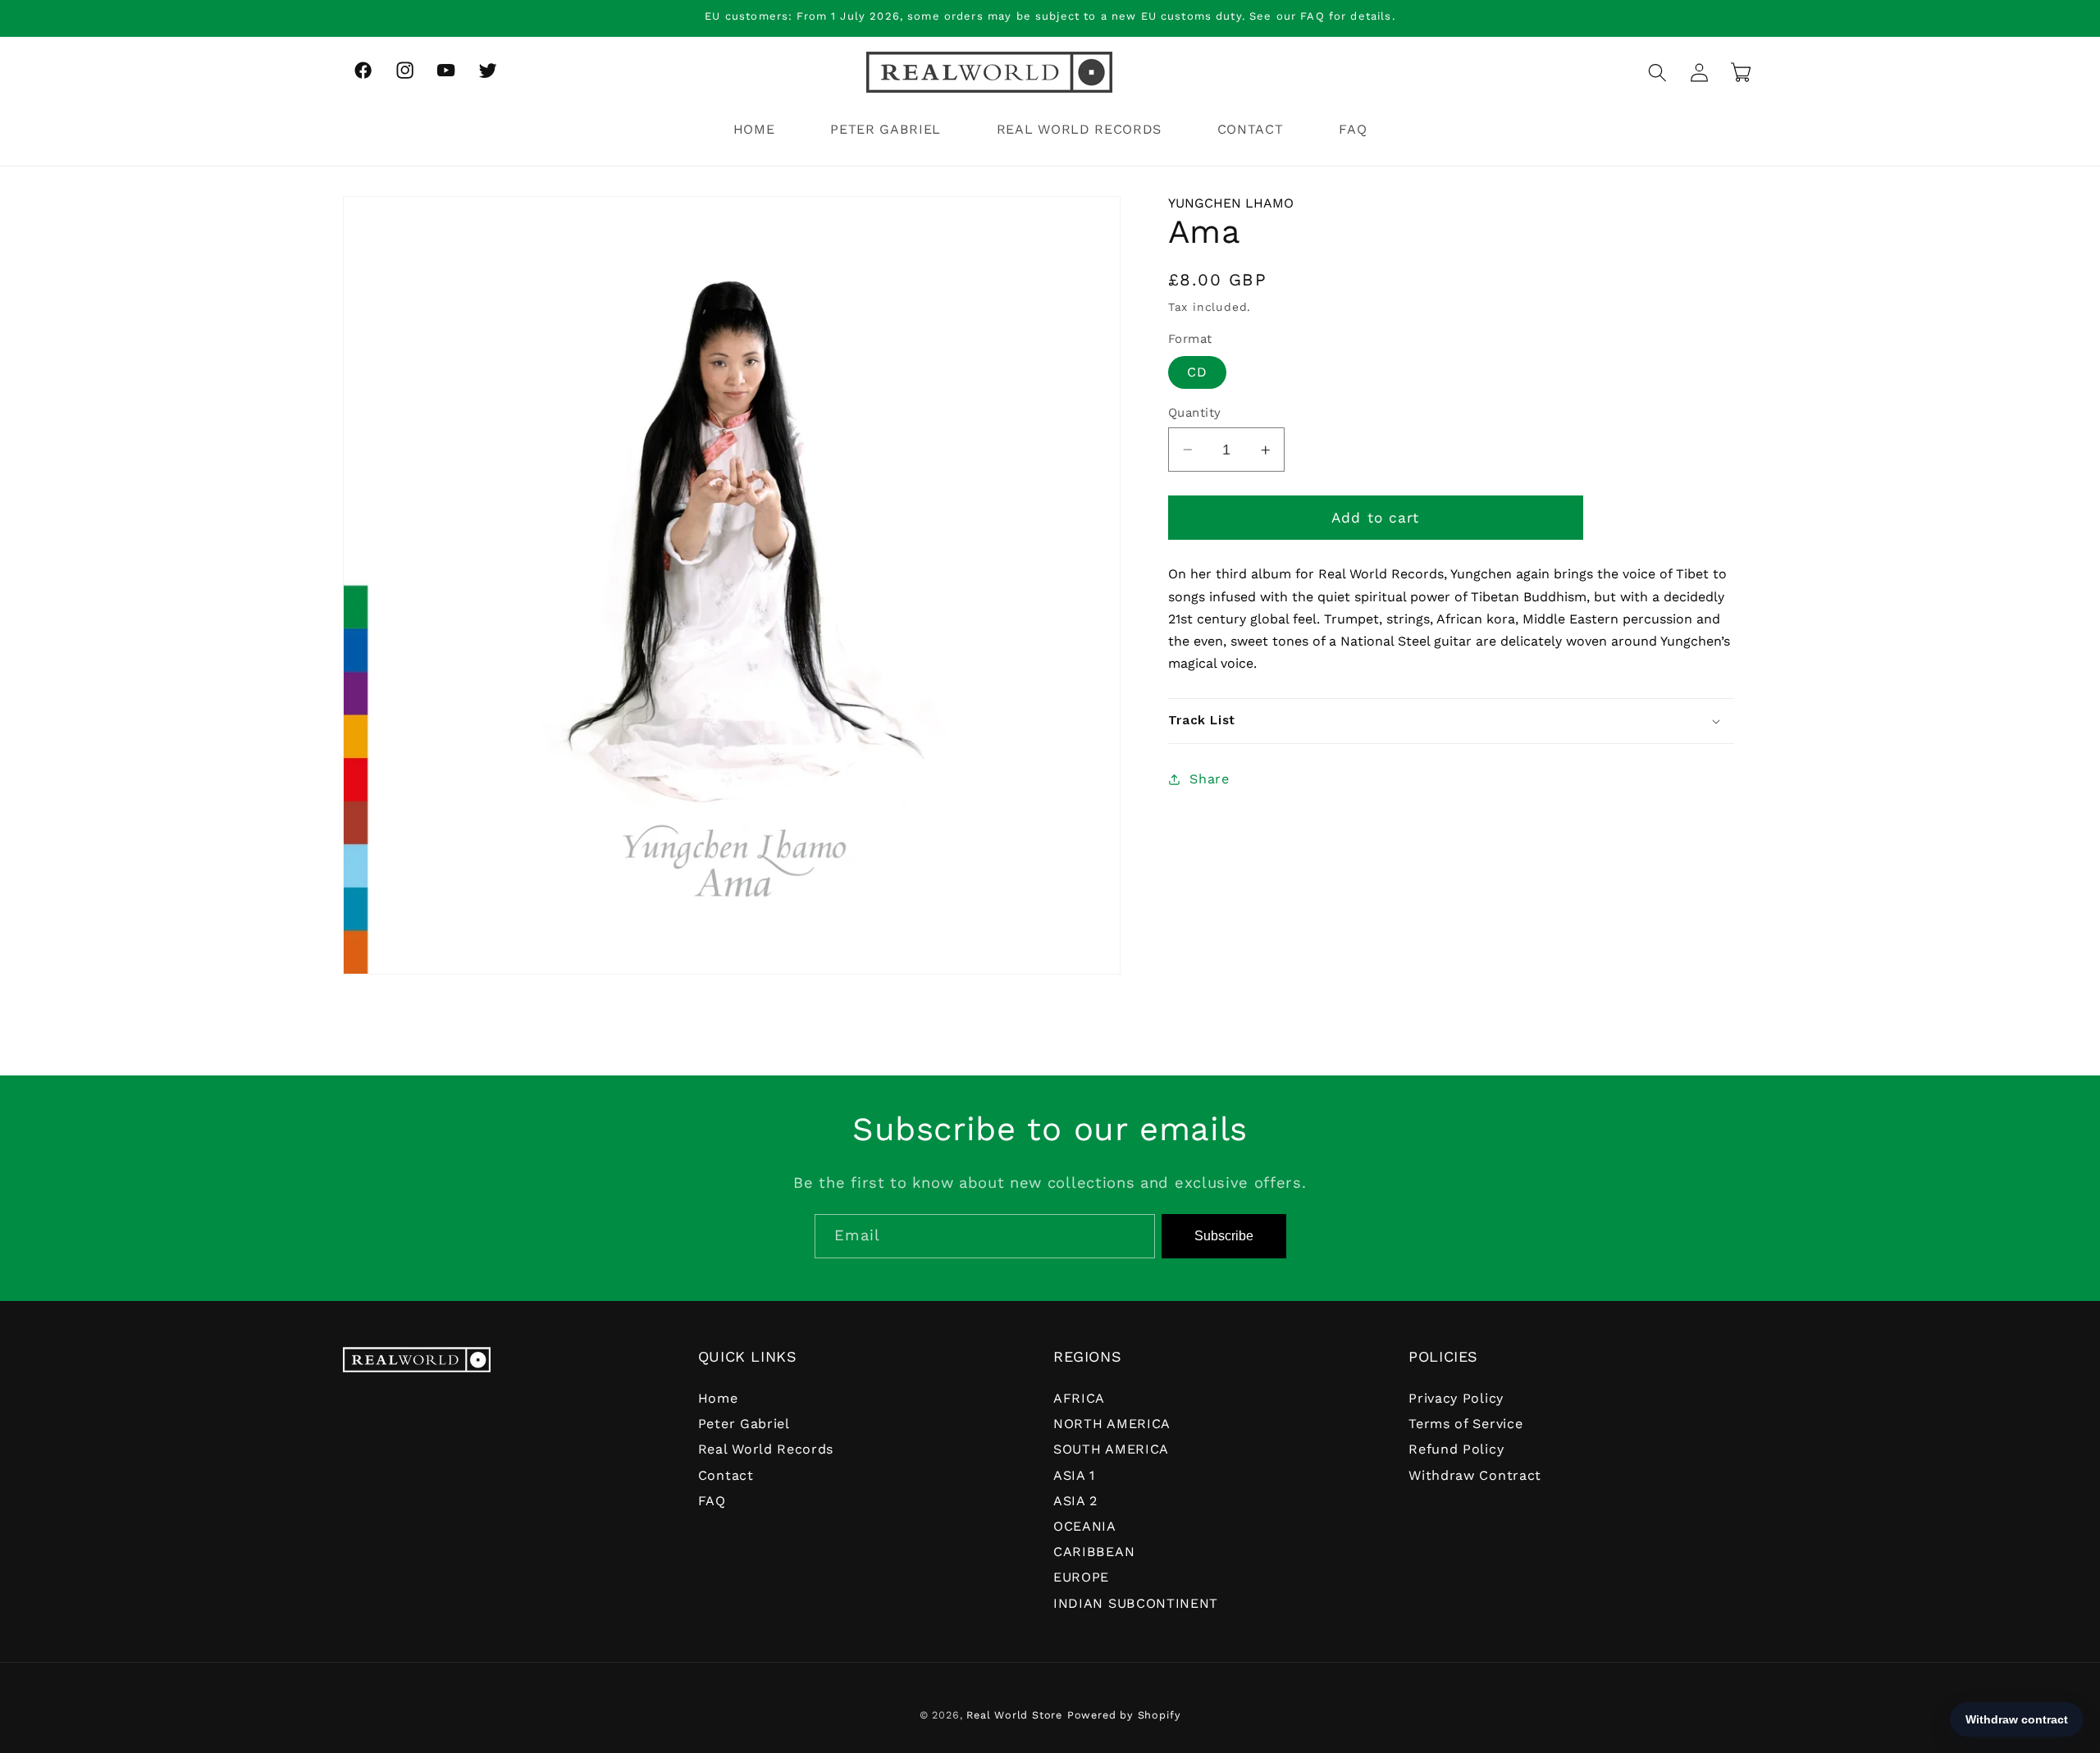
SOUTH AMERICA (1111, 1449)
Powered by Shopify (1124, 1715)
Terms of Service (1465, 1424)
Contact (726, 1475)
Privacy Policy (1456, 1398)
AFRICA (1079, 1398)
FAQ (712, 1501)
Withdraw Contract (1475, 1475)
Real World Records (766, 1449)
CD (1197, 372)
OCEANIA (1085, 1526)
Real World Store (1014, 1715)
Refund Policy (1456, 1449)
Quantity (1195, 413)
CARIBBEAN (1094, 1552)
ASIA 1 (1074, 1475)
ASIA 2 (1075, 1501)
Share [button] (1209, 779)
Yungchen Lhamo (1231, 203)
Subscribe (1224, 1236)
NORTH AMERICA (1112, 1424)
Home (718, 1398)
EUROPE (1081, 1577)
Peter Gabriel (744, 1424)
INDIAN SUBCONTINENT (1136, 1603)
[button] (1657, 73)
